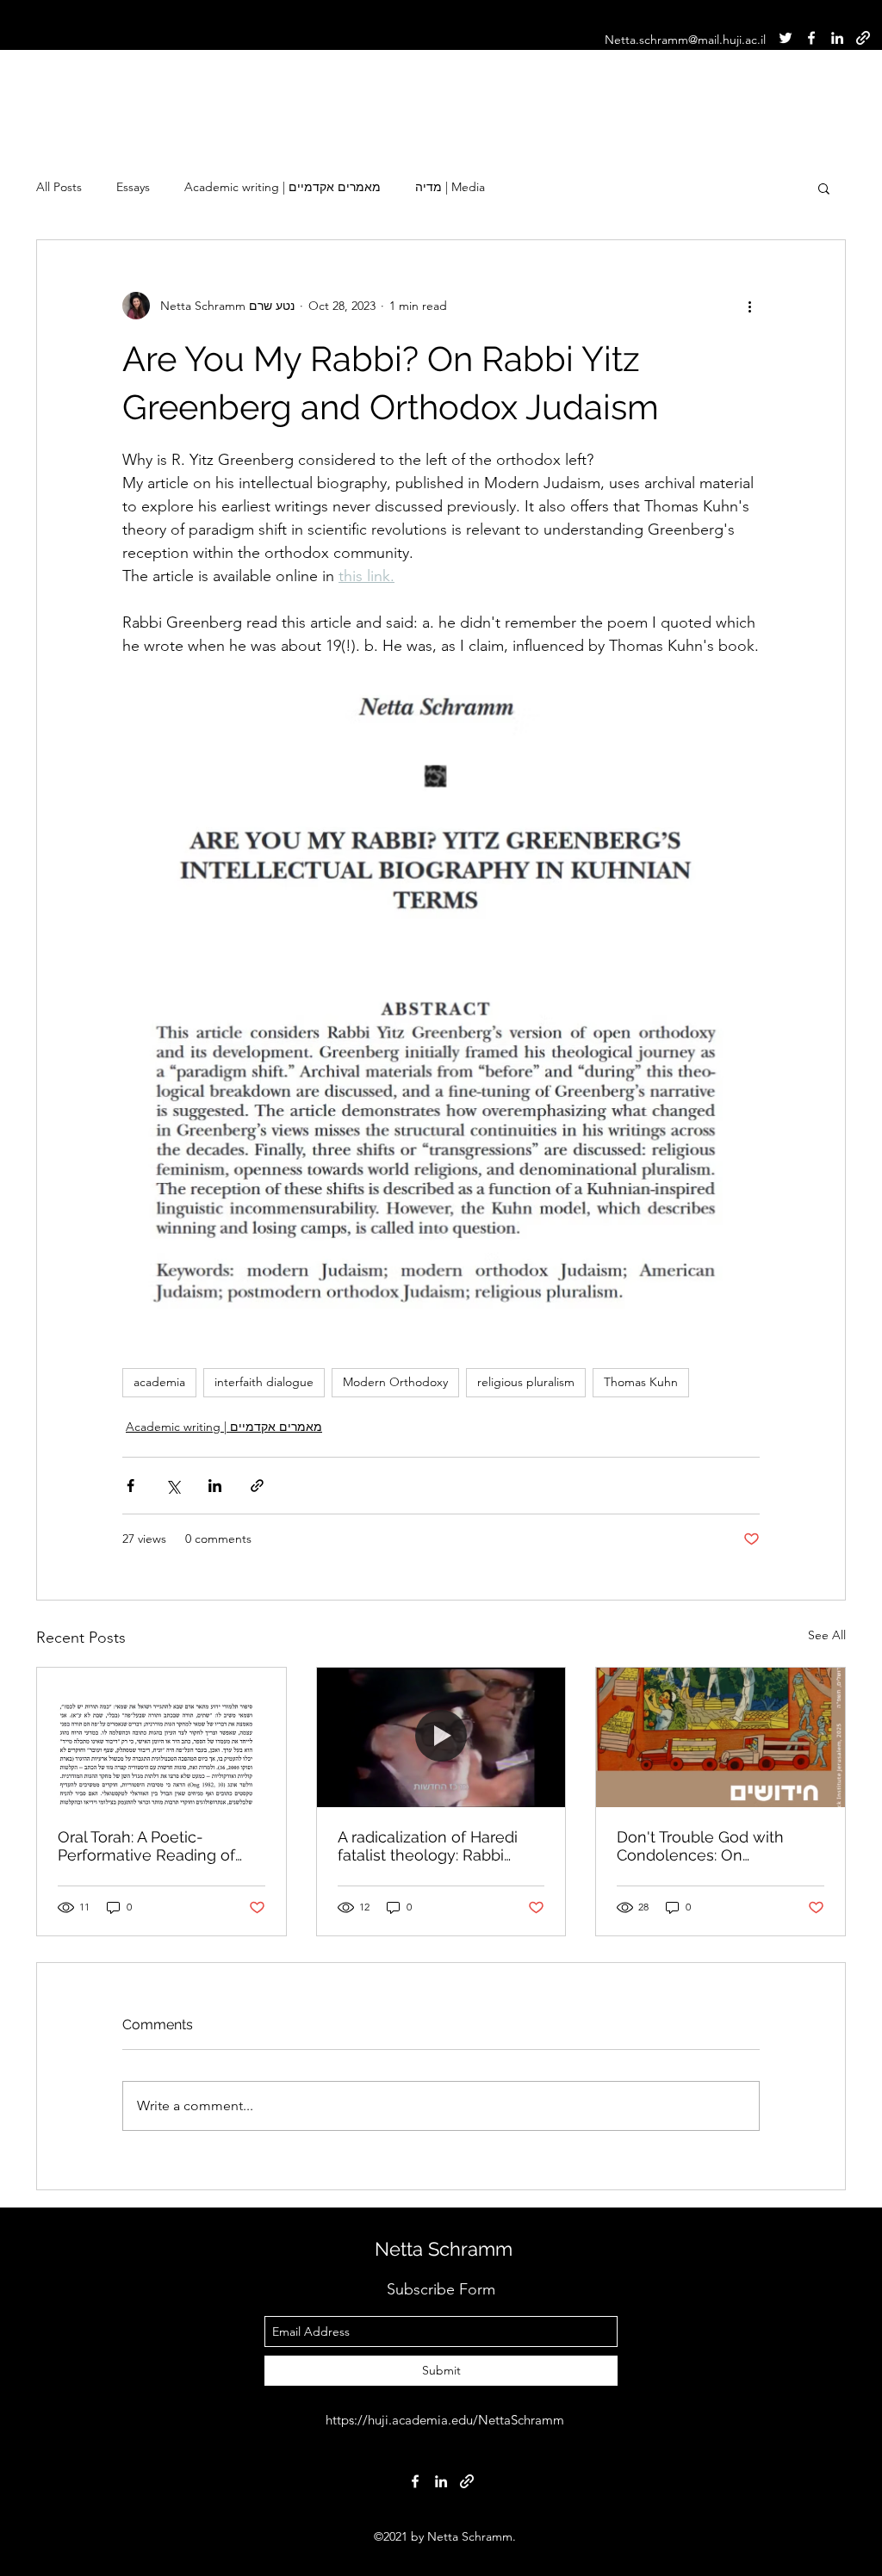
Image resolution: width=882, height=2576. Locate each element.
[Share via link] (257, 1486)
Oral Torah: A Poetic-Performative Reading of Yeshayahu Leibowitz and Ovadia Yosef (151, 1846)
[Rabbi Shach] (441, 1737)
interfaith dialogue (264, 1382)
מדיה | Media (450, 187)
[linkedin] (837, 38)
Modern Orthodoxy (395, 1382)
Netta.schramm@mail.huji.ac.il (685, 40)
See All (827, 1635)
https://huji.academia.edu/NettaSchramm (445, 2420)
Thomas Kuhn (641, 1382)
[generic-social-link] (863, 38)
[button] (824, 188)
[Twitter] (786, 38)
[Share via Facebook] (130, 1486)
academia (159, 1382)
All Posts (59, 187)
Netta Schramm (444, 2249)
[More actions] (749, 306)
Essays (133, 187)
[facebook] (811, 38)
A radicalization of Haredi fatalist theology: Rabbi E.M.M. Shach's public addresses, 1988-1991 (428, 1846)
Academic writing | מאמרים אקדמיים (283, 187)
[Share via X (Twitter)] (173, 1486)
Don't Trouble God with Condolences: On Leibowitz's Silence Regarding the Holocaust (708, 1846)
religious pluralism (526, 1382)
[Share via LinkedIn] (215, 1486)
